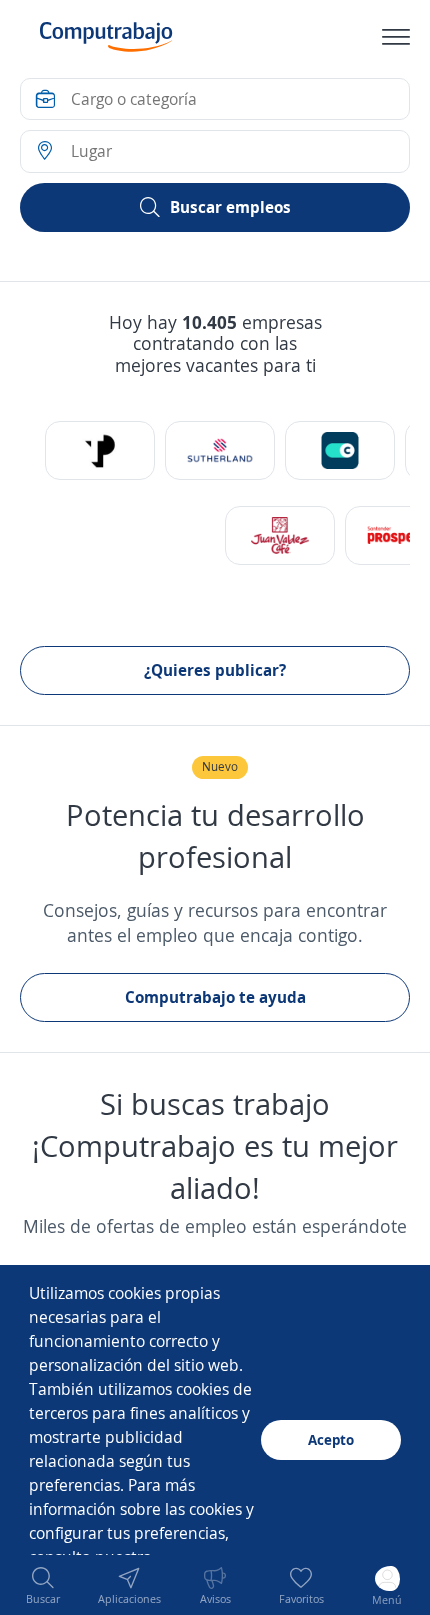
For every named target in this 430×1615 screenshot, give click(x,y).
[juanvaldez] (280, 535)
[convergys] (340, 450)
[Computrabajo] (106, 37)
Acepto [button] (331, 1439)
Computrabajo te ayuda (215, 997)
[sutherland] (220, 450)
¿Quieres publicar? (215, 670)
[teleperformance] (100, 450)
